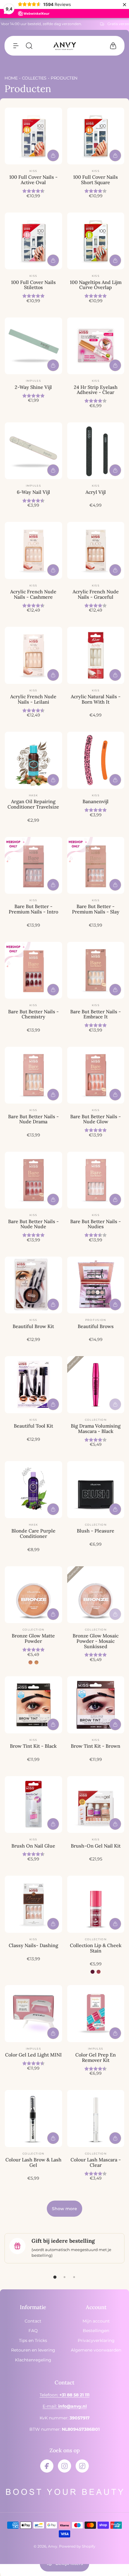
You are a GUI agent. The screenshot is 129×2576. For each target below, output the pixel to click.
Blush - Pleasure (96, 1531)
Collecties (34, 78)
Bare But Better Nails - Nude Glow (96, 1119)
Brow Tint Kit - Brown (96, 1746)
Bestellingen (96, 2331)
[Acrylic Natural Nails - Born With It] (96, 655)
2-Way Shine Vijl (33, 387)
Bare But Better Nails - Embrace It (96, 1014)
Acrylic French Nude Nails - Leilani (33, 699)
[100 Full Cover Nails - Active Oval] (33, 136)
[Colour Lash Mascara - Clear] (96, 2119)
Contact (33, 2321)
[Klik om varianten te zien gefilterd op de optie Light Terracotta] (36, 1662)
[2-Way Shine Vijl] (33, 346)
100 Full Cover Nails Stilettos (33, 285)
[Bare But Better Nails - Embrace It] (96, 970)
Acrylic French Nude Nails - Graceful (96, 594)
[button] (16, 46)
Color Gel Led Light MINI (33, 2055)
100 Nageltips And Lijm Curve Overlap (96, 285)
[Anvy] (64, 46)
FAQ (33, 2331)
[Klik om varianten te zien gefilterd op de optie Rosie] (93, 1972)
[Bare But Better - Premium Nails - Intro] (33, 865)
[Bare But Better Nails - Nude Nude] (33, 1180)
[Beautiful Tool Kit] (33, 1385)
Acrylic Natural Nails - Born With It (96, 699)
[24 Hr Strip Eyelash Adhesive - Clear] (96, 346)
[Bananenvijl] (96, 760)
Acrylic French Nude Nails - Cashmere (33, 594)
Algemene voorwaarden (96, 2350)
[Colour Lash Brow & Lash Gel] (33, 2119)
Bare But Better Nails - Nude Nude (33, 1224)
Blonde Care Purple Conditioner (33, 1533)
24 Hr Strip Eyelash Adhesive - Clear (96, 390)
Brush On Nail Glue (33, 1846)
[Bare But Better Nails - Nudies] (96, 1180)
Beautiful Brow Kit (33, 1326)
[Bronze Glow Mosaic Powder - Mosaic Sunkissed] (96, 1595)
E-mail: (65, 2406)
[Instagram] (64, 2466)
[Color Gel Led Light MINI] (33, 2014)
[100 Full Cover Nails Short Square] (96, 136)
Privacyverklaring (96, 2340)
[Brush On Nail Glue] (33, 1805)
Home (11, 78)
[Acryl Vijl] (96, 451)
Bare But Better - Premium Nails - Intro (33, 909)
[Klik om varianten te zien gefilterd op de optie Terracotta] (30, 1662)
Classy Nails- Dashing (33, 1945)
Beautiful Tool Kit (33, 1426)
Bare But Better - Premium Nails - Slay (96, 909)
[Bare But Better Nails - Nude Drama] (33, 1075)
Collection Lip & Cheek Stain (96, 1948)
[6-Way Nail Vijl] (33, 451)
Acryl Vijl (96, 492)
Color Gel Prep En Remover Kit (96, 2057)
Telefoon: (64, 2395)
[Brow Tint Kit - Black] (33, 1705)
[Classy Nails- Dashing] (33, 1904)
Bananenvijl (96, 801)
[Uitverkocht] (115, 1404)
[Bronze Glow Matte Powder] (33, 1595)
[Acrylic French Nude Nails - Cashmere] (33, 550)
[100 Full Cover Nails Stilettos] (33, 241)
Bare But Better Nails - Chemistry (33, 1014)
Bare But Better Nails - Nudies (96, 1224)
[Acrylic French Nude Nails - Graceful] (96, 550)
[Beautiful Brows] (96, 1285)
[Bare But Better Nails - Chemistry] (33, 970)
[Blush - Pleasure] (96, 1490)
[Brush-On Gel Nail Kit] (96, 1805)
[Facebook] (47, 2466)
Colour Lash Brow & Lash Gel (33, 2162)
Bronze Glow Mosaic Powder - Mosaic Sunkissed (96, 1641)
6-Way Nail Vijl (33, 492)
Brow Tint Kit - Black (33, 1746)
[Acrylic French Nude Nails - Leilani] (33, 655)
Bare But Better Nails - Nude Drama (33, 1119)
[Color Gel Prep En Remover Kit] (96, 2014)
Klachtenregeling (33, 2360)
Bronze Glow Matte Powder (33, 1638)
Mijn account (96, 2321)
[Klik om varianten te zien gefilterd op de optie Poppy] (99, 1972)
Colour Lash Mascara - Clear (96, 2162)
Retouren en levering (33, 2350)
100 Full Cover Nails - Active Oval (33, 180)
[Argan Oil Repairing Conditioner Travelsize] (33, 760)
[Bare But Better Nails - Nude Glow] (96, 1075)
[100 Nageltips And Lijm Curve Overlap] (96, 241)
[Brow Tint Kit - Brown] (96, 1705)
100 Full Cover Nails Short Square (96, 180)
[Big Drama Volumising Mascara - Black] (96, 1385)
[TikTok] (82, 2466)
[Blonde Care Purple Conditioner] (33, 1490)
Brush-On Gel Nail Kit (96, 1846)
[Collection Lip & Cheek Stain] (96, 1904)
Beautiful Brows (96, 1326)
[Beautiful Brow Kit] (33, 1285)
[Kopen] (53, 155)
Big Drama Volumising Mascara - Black (96, 1428)
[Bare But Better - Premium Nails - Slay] (96, 865)
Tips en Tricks (33, 2340)
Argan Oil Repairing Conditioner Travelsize (33, 804)
